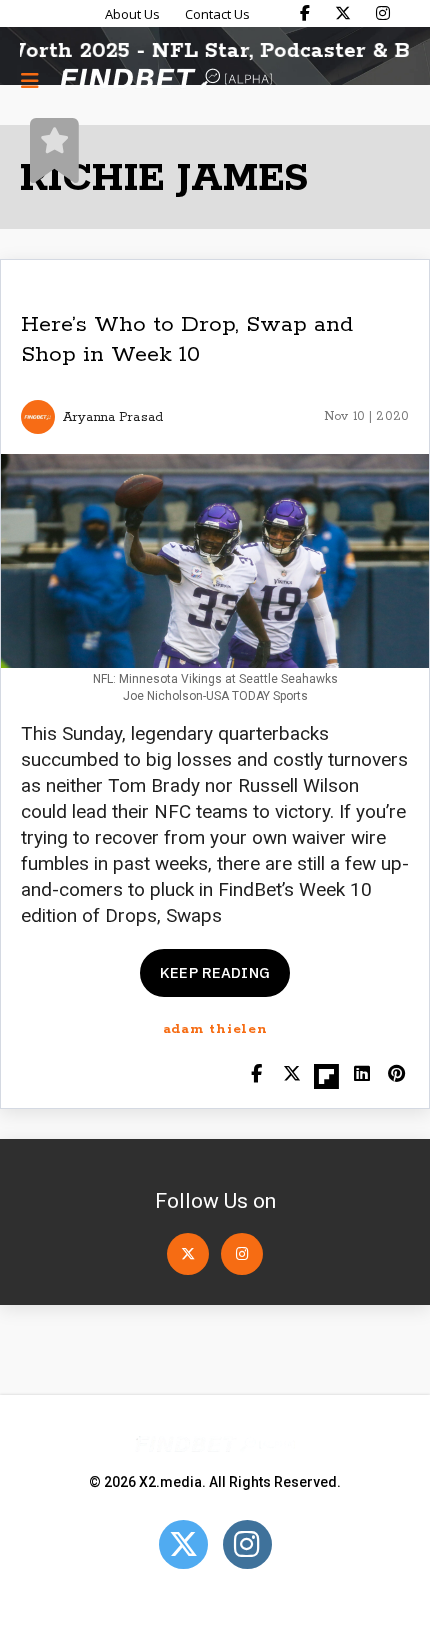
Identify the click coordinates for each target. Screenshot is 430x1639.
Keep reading (215, 972)
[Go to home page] (166, 80)
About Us (132, 14)
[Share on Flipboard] (326, 1075)
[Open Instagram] (242, 1254)
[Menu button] (30, 80)
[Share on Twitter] (291, 1075)
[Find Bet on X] (343, 13)
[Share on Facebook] (256, 1075)
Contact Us (217, 14)
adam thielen (215, 1029)
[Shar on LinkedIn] (361, 1075)
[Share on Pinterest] (396, 1075)
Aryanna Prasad (113, 417)
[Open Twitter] (188, 1254)
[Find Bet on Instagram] (383, 13)
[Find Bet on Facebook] (305, 13)
